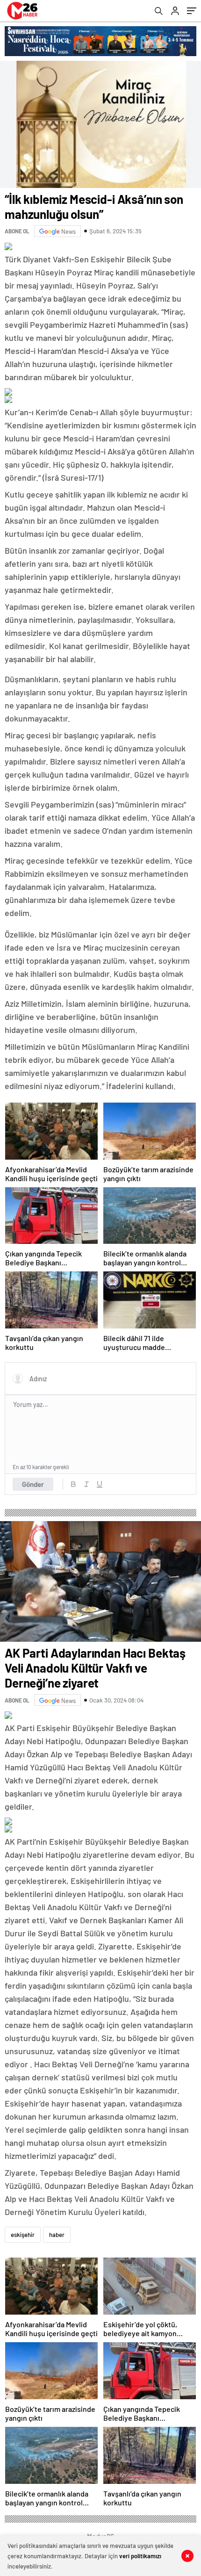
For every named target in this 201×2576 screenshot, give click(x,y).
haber (57, 2235)
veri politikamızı (140, 2556)
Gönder (33, 1484)
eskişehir (23, 2235)
